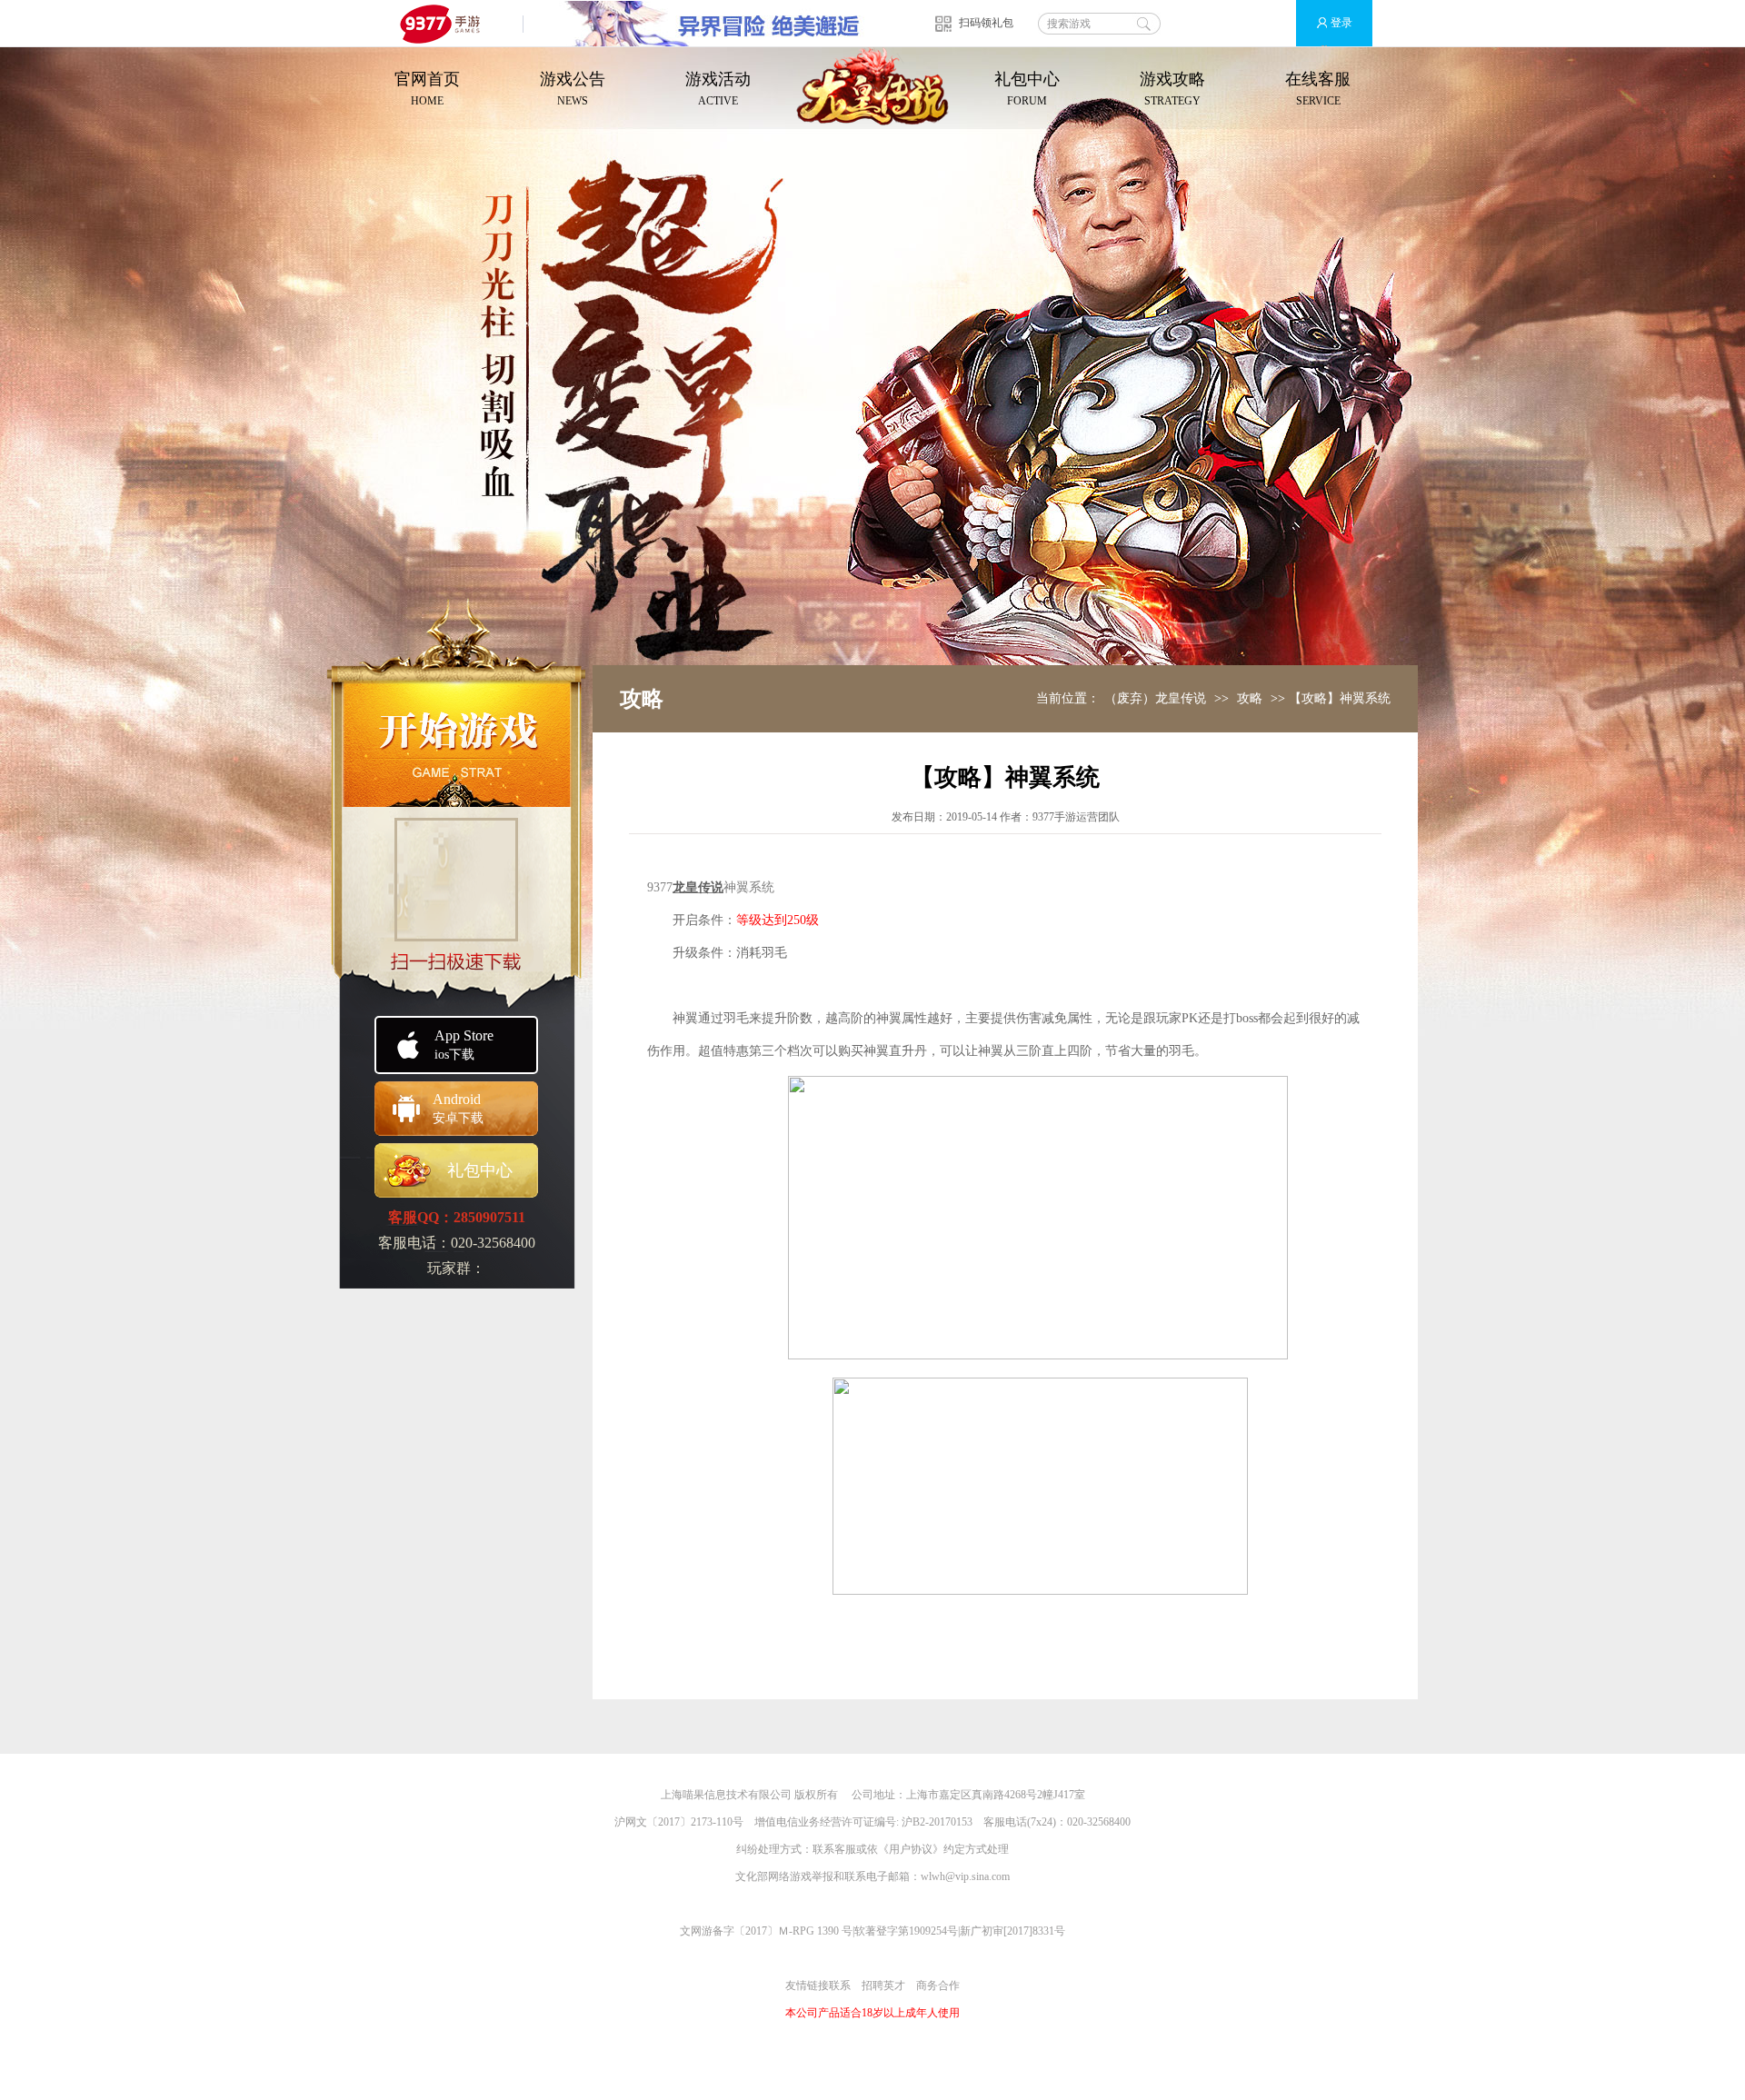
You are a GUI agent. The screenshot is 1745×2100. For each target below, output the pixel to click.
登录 (1341, 23)
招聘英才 (883, 1986)
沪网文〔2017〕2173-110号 (679, 1822)
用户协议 (911, 1849)
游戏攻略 (1172, 89)
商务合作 (938, 1986)
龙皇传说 (698, 887)
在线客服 (1318, 89)
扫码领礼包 (986, 23)
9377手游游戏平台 (448, 23)
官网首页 (427, 89)
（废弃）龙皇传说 (1155, 698)
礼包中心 (1027, 89)
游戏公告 (573, 89)
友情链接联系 (818, 1986)
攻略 (1250, 698)
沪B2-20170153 (937, 1822)
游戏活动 (718, 89)
